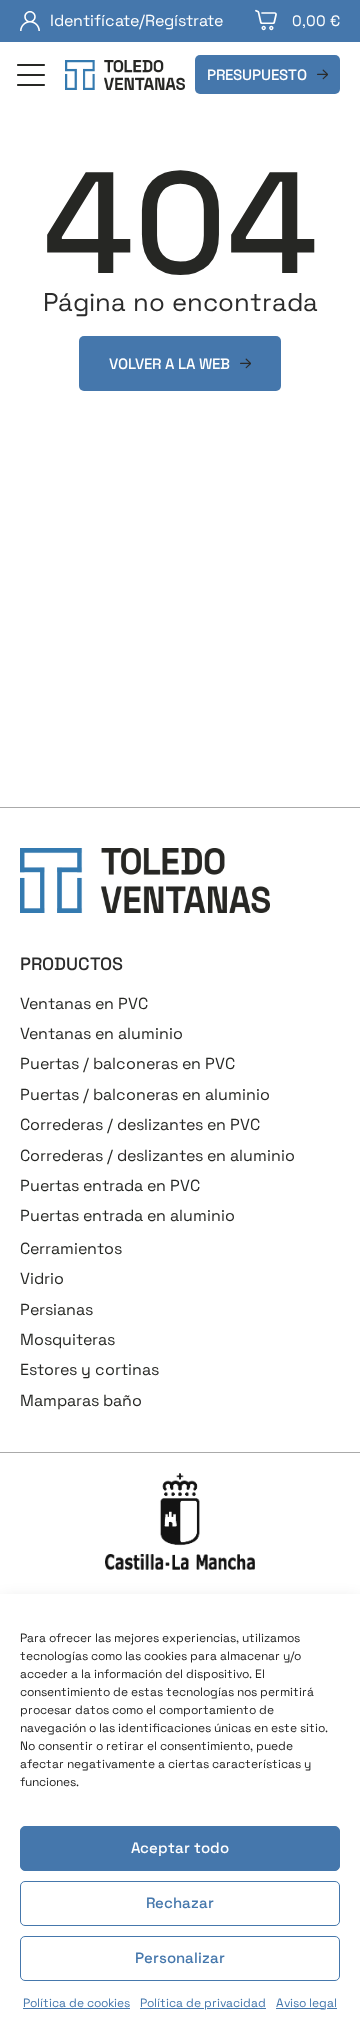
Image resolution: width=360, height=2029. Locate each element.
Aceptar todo (180, 1847)
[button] (31, 77)
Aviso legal (306, 2003)
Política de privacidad (203, 2003)
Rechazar (180, 1902)
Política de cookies (76, 2003)
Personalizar (180, 1957)
